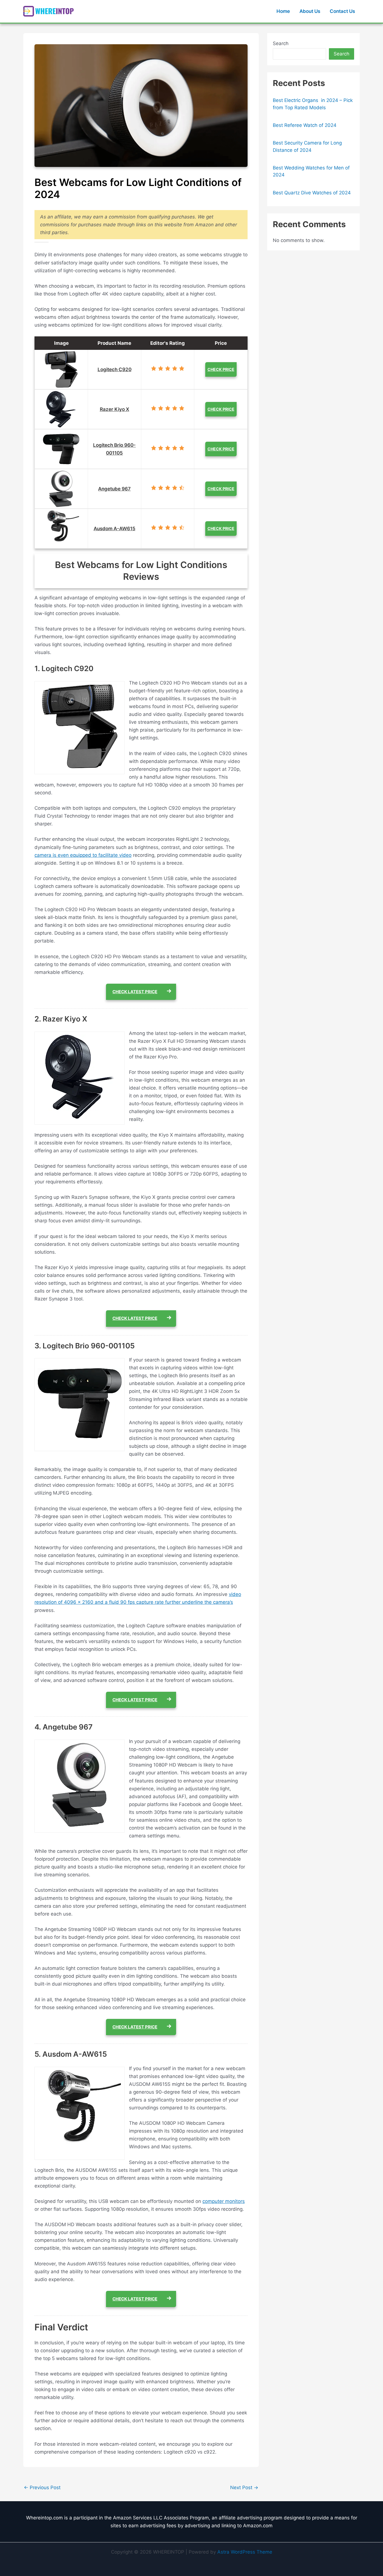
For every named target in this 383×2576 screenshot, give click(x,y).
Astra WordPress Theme (245, 2552)
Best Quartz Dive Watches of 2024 (312, 193)
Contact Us (342, 11)
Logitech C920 (115, 369)
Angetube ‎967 (114, 489)
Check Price (221, 369)
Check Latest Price (135, 992)
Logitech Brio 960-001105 (114, 449)
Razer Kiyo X (115, 409)
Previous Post (42, 2488)
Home (283, 11)
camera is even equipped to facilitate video (83, 855)
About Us (310, 11)
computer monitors (224, 2201)
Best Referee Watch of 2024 (305, 125)
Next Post (244, 2488)
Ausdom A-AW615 (115, 529)
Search (281, 43)
